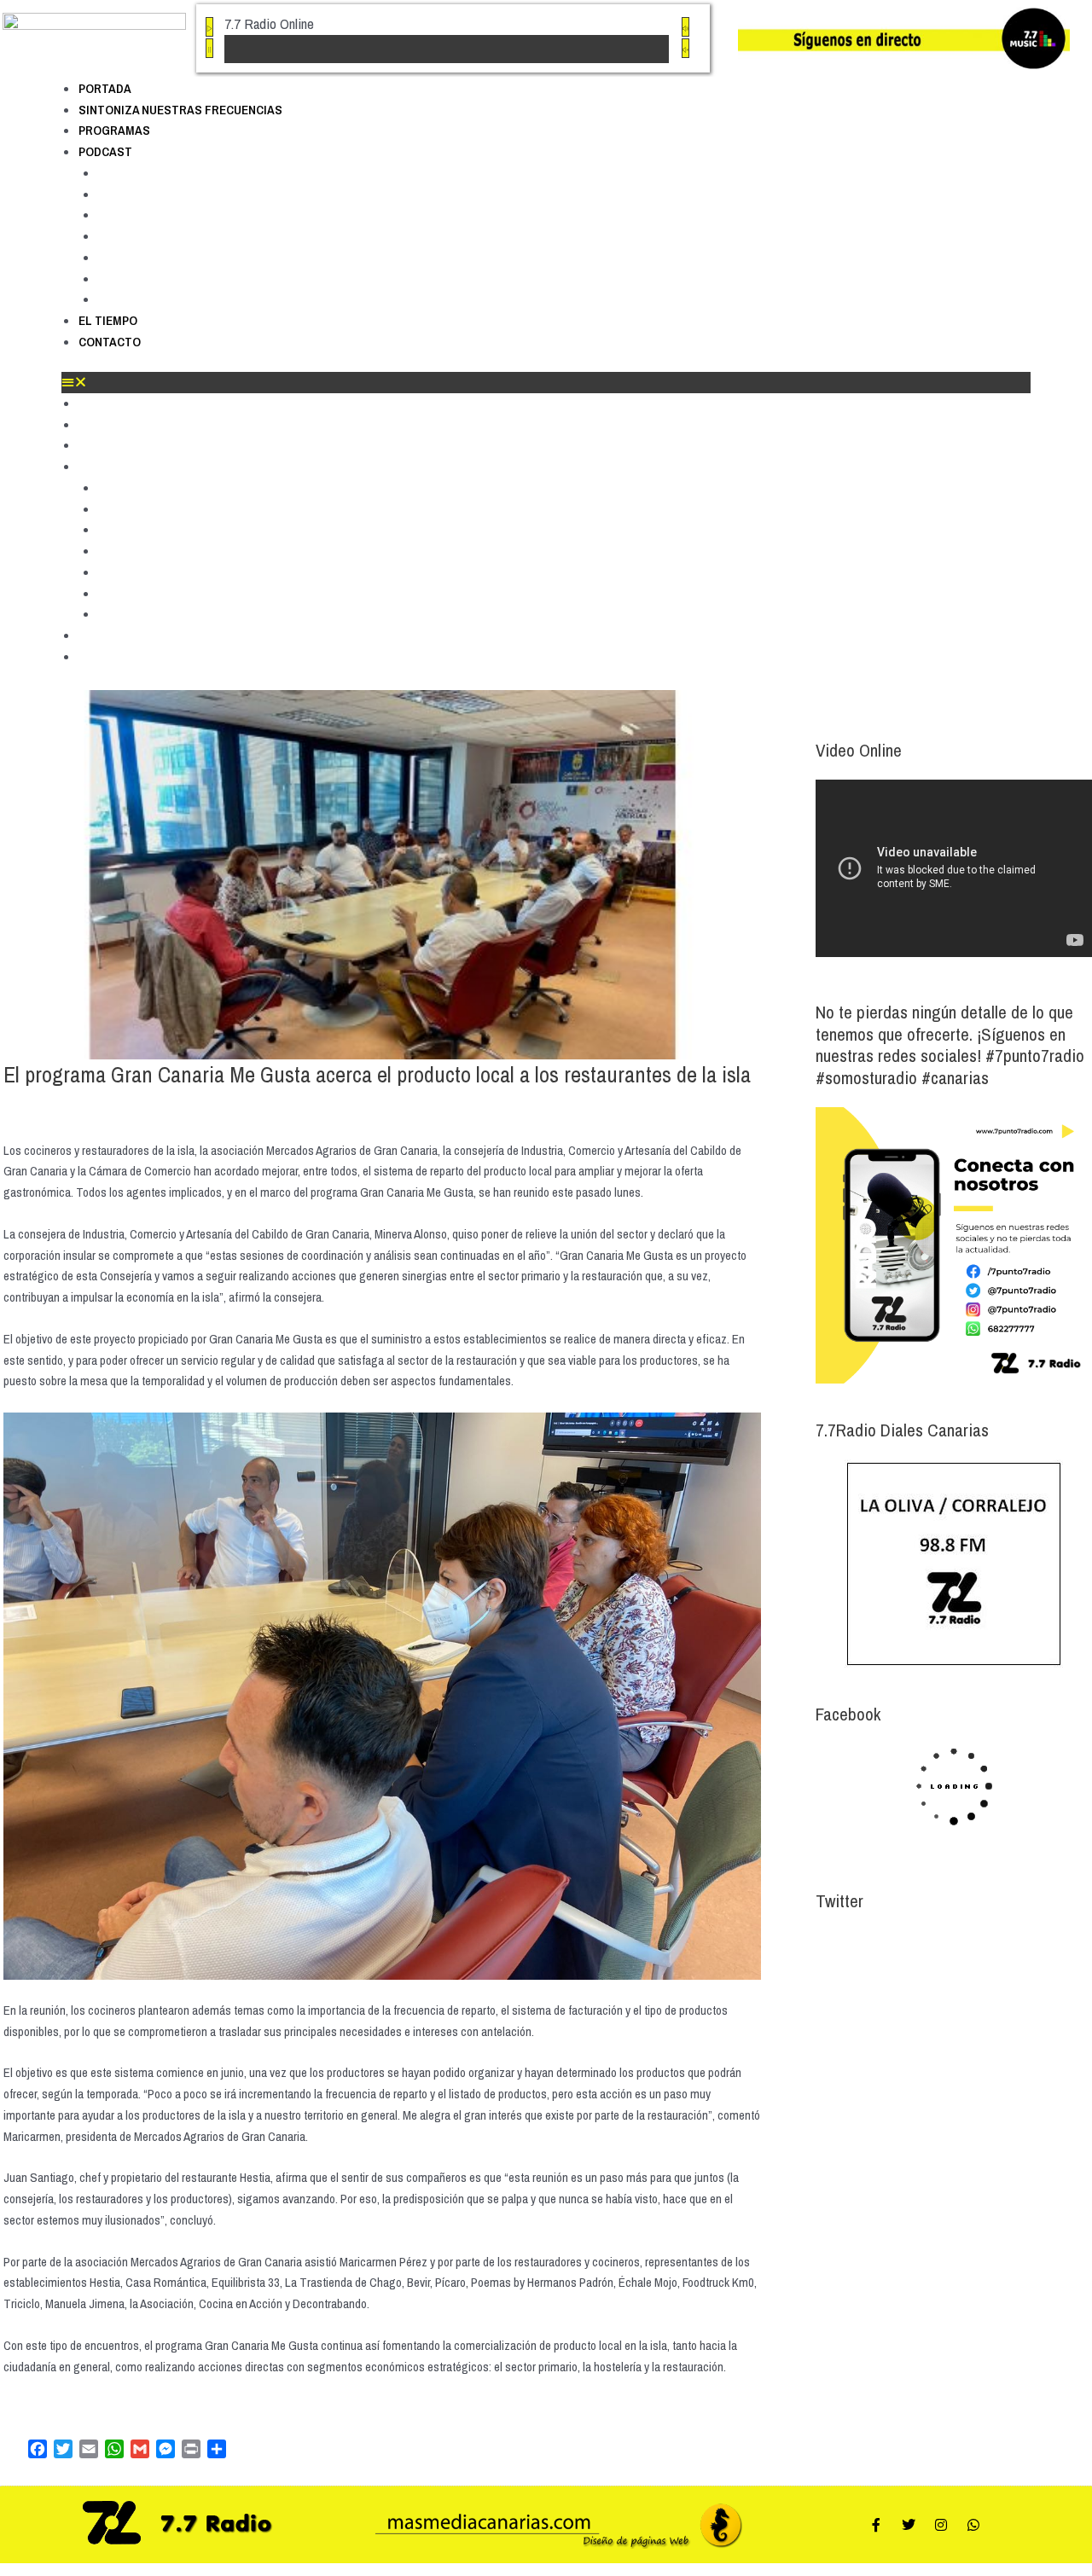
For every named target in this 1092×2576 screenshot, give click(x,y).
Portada (105, 88)
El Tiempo (108, 320)
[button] (546, 383)
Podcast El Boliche (152, 194)
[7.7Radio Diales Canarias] (954, 1564)
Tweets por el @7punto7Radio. (890, 1943)
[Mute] (685, 27)
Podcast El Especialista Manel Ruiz (198, 258)
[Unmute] (685, 48)
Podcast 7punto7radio (162, 173)
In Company (132, 236)
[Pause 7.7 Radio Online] (209, 48)
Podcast (105, 151)
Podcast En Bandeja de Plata (180, 279)
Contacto (110, 342)
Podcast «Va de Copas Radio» (184, 299)
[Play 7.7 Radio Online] (209, 27)
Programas (114, 130)
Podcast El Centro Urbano (172, 215)
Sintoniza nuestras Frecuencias (180, 110)
